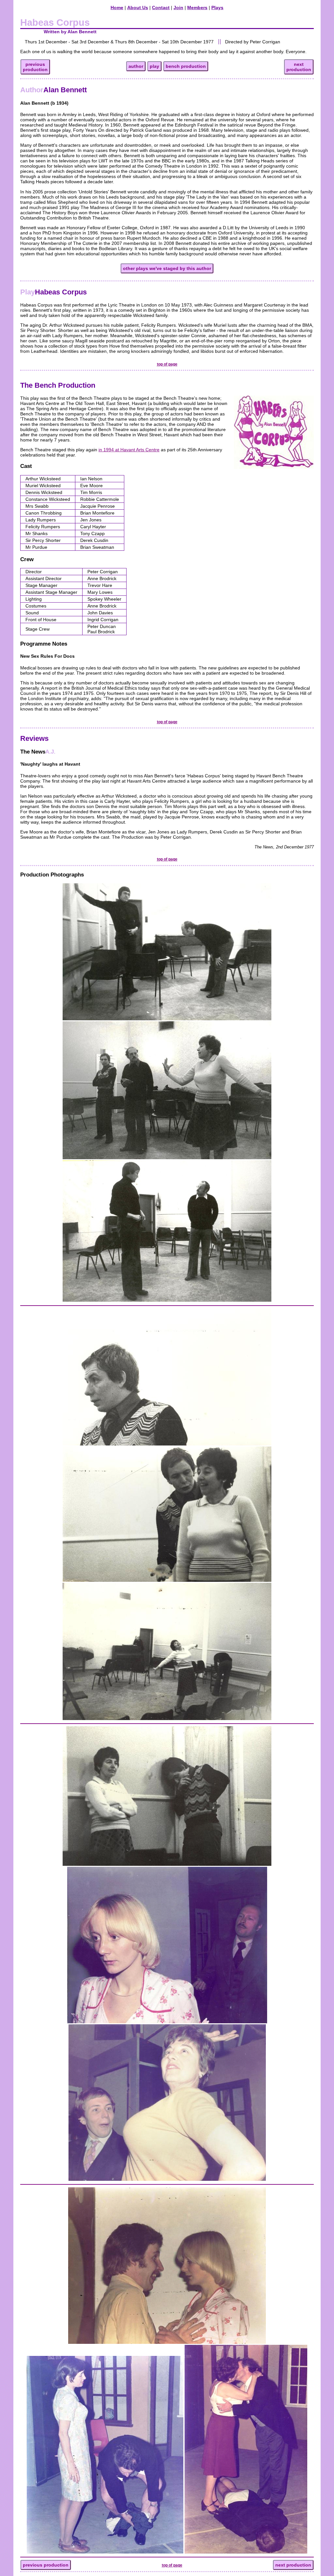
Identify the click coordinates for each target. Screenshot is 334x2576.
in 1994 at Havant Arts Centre (129, 450)
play (154, 66)
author (136, 66)
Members (197, 7)
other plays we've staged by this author (167, 268)
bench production (186, 66)
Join (178, 7)
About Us (138, 7)
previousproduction (35, 67)
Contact (161, 7)
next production (293, 2565)
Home (117, 7)
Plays (217, 7)
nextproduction (299, 67)
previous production (46, 2565)
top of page (167, 364)
